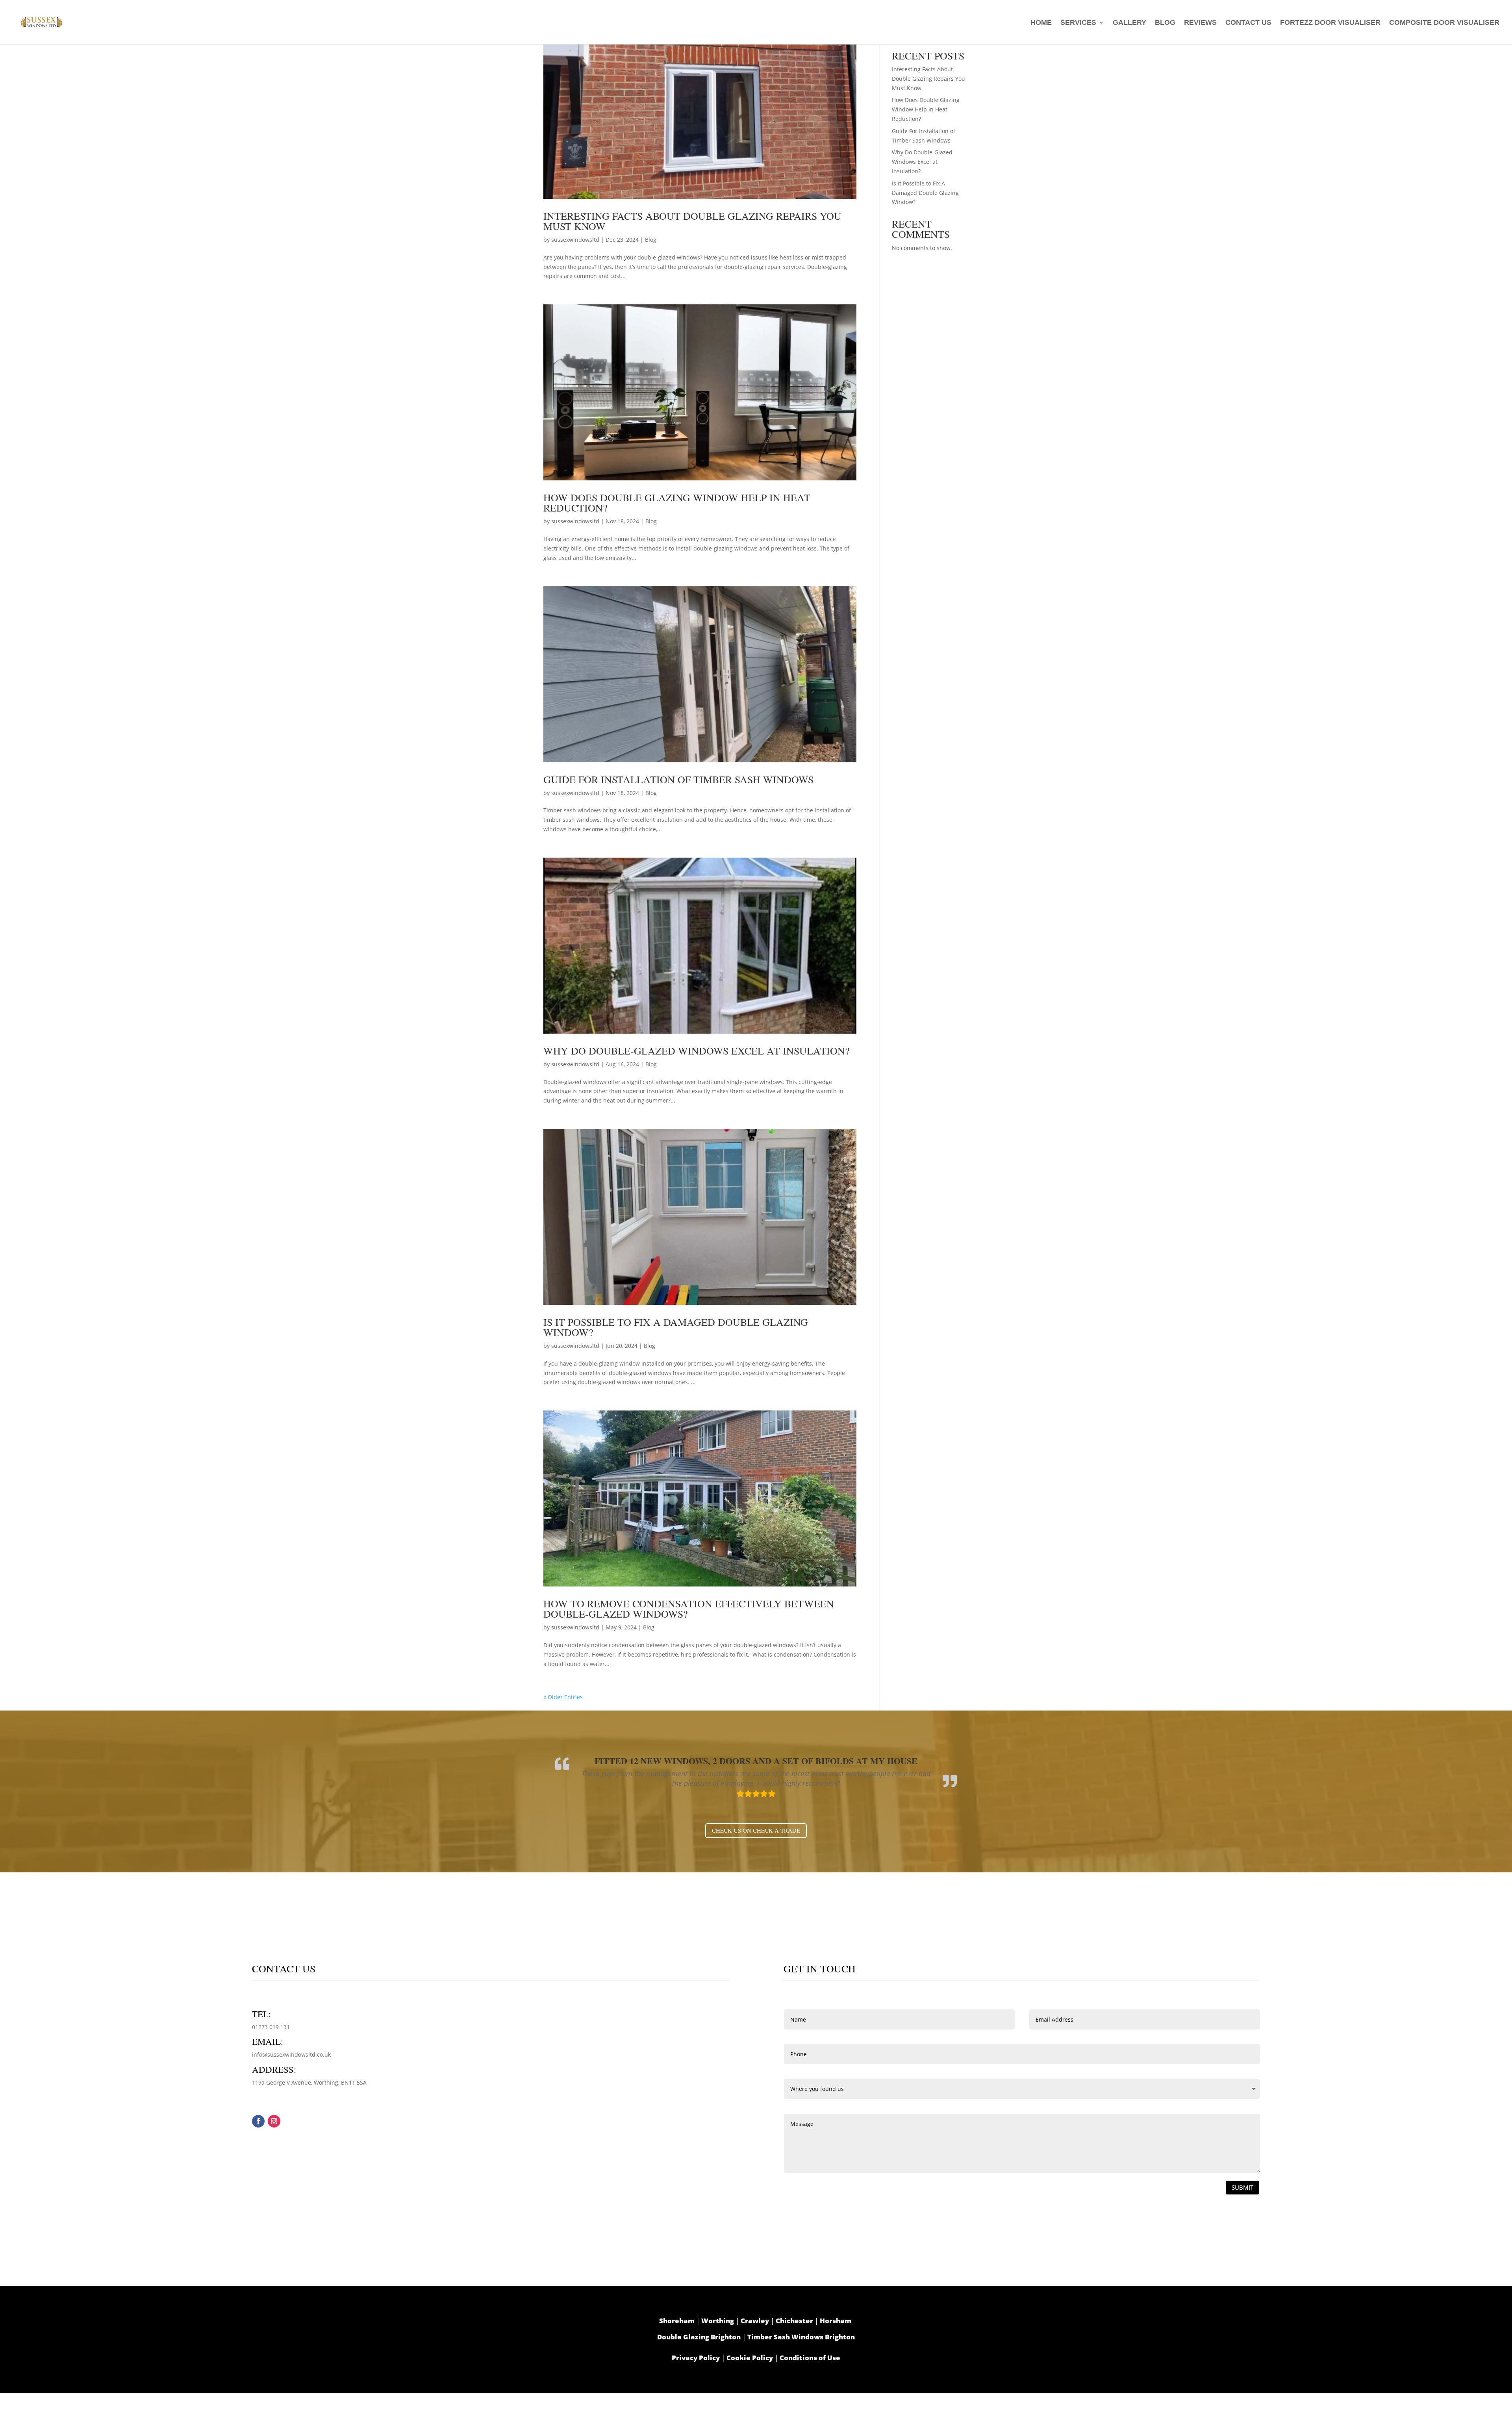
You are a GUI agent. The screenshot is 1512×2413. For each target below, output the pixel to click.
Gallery (1129, 23)
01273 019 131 (271, 2027)
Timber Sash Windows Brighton (801, 2337)
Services (1078, 23)
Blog (1165, 23)
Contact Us (1248, 23)
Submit (1242, 2187)
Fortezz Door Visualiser (1330, 23)
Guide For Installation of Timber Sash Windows (678, 779)
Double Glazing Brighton (699, 2337)
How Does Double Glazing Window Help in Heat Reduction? (677, 502)
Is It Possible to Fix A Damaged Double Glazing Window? (676, 1327)
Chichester (794, 2321)
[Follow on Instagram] (274, 2121)
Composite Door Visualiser (1444, 23)
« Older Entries (563, 1697)
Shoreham (677, 2321)
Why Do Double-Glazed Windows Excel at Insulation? (698, 1051)
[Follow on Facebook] (258, 2121)
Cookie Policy (750, 2358)
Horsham (836, 2321)
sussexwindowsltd (575, 240)
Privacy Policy (696, 2358)
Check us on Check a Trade (756, 1830)
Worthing (718, 2321)
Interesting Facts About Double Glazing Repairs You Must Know (692, 221)
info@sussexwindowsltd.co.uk (291, 2054)
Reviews (1200, 23)
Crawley (755, 2321)
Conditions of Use (810, 2358)
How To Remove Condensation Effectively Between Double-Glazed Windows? (689, 1609)
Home (1041, 23)
